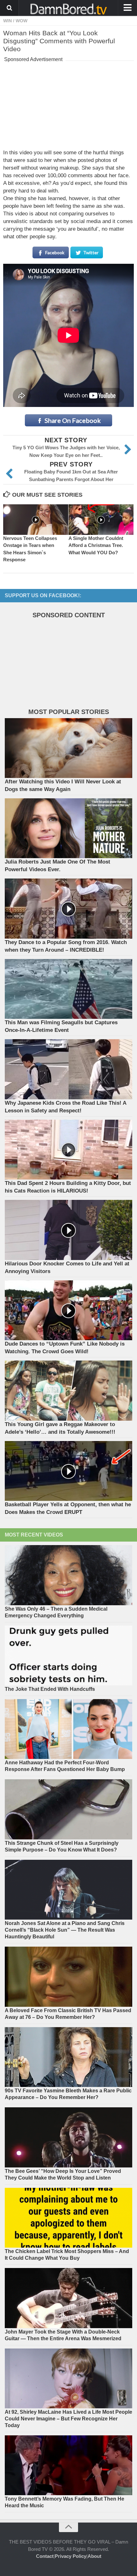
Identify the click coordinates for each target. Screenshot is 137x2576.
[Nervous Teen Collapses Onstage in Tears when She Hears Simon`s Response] (36, 520)
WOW (22, 21)
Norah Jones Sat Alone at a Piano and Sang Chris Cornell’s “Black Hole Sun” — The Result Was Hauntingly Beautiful (65, 1930)
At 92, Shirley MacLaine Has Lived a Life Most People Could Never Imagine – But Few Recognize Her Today (68, 2419)
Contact (45, 2556)
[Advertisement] (68, 104)
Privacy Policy (71, 2556)
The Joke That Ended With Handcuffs (50, 1689)
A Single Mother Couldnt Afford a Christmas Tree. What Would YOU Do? (96, 545)
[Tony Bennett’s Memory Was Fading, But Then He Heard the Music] (68, 2465)
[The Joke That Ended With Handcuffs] (68, 1655)
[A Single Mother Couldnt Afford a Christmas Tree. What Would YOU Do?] (101, 520)
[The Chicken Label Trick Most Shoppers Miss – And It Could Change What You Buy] (68, 2218)
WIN (7, 21)
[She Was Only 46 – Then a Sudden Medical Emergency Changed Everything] (68, 1575)
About (94, 2556)
